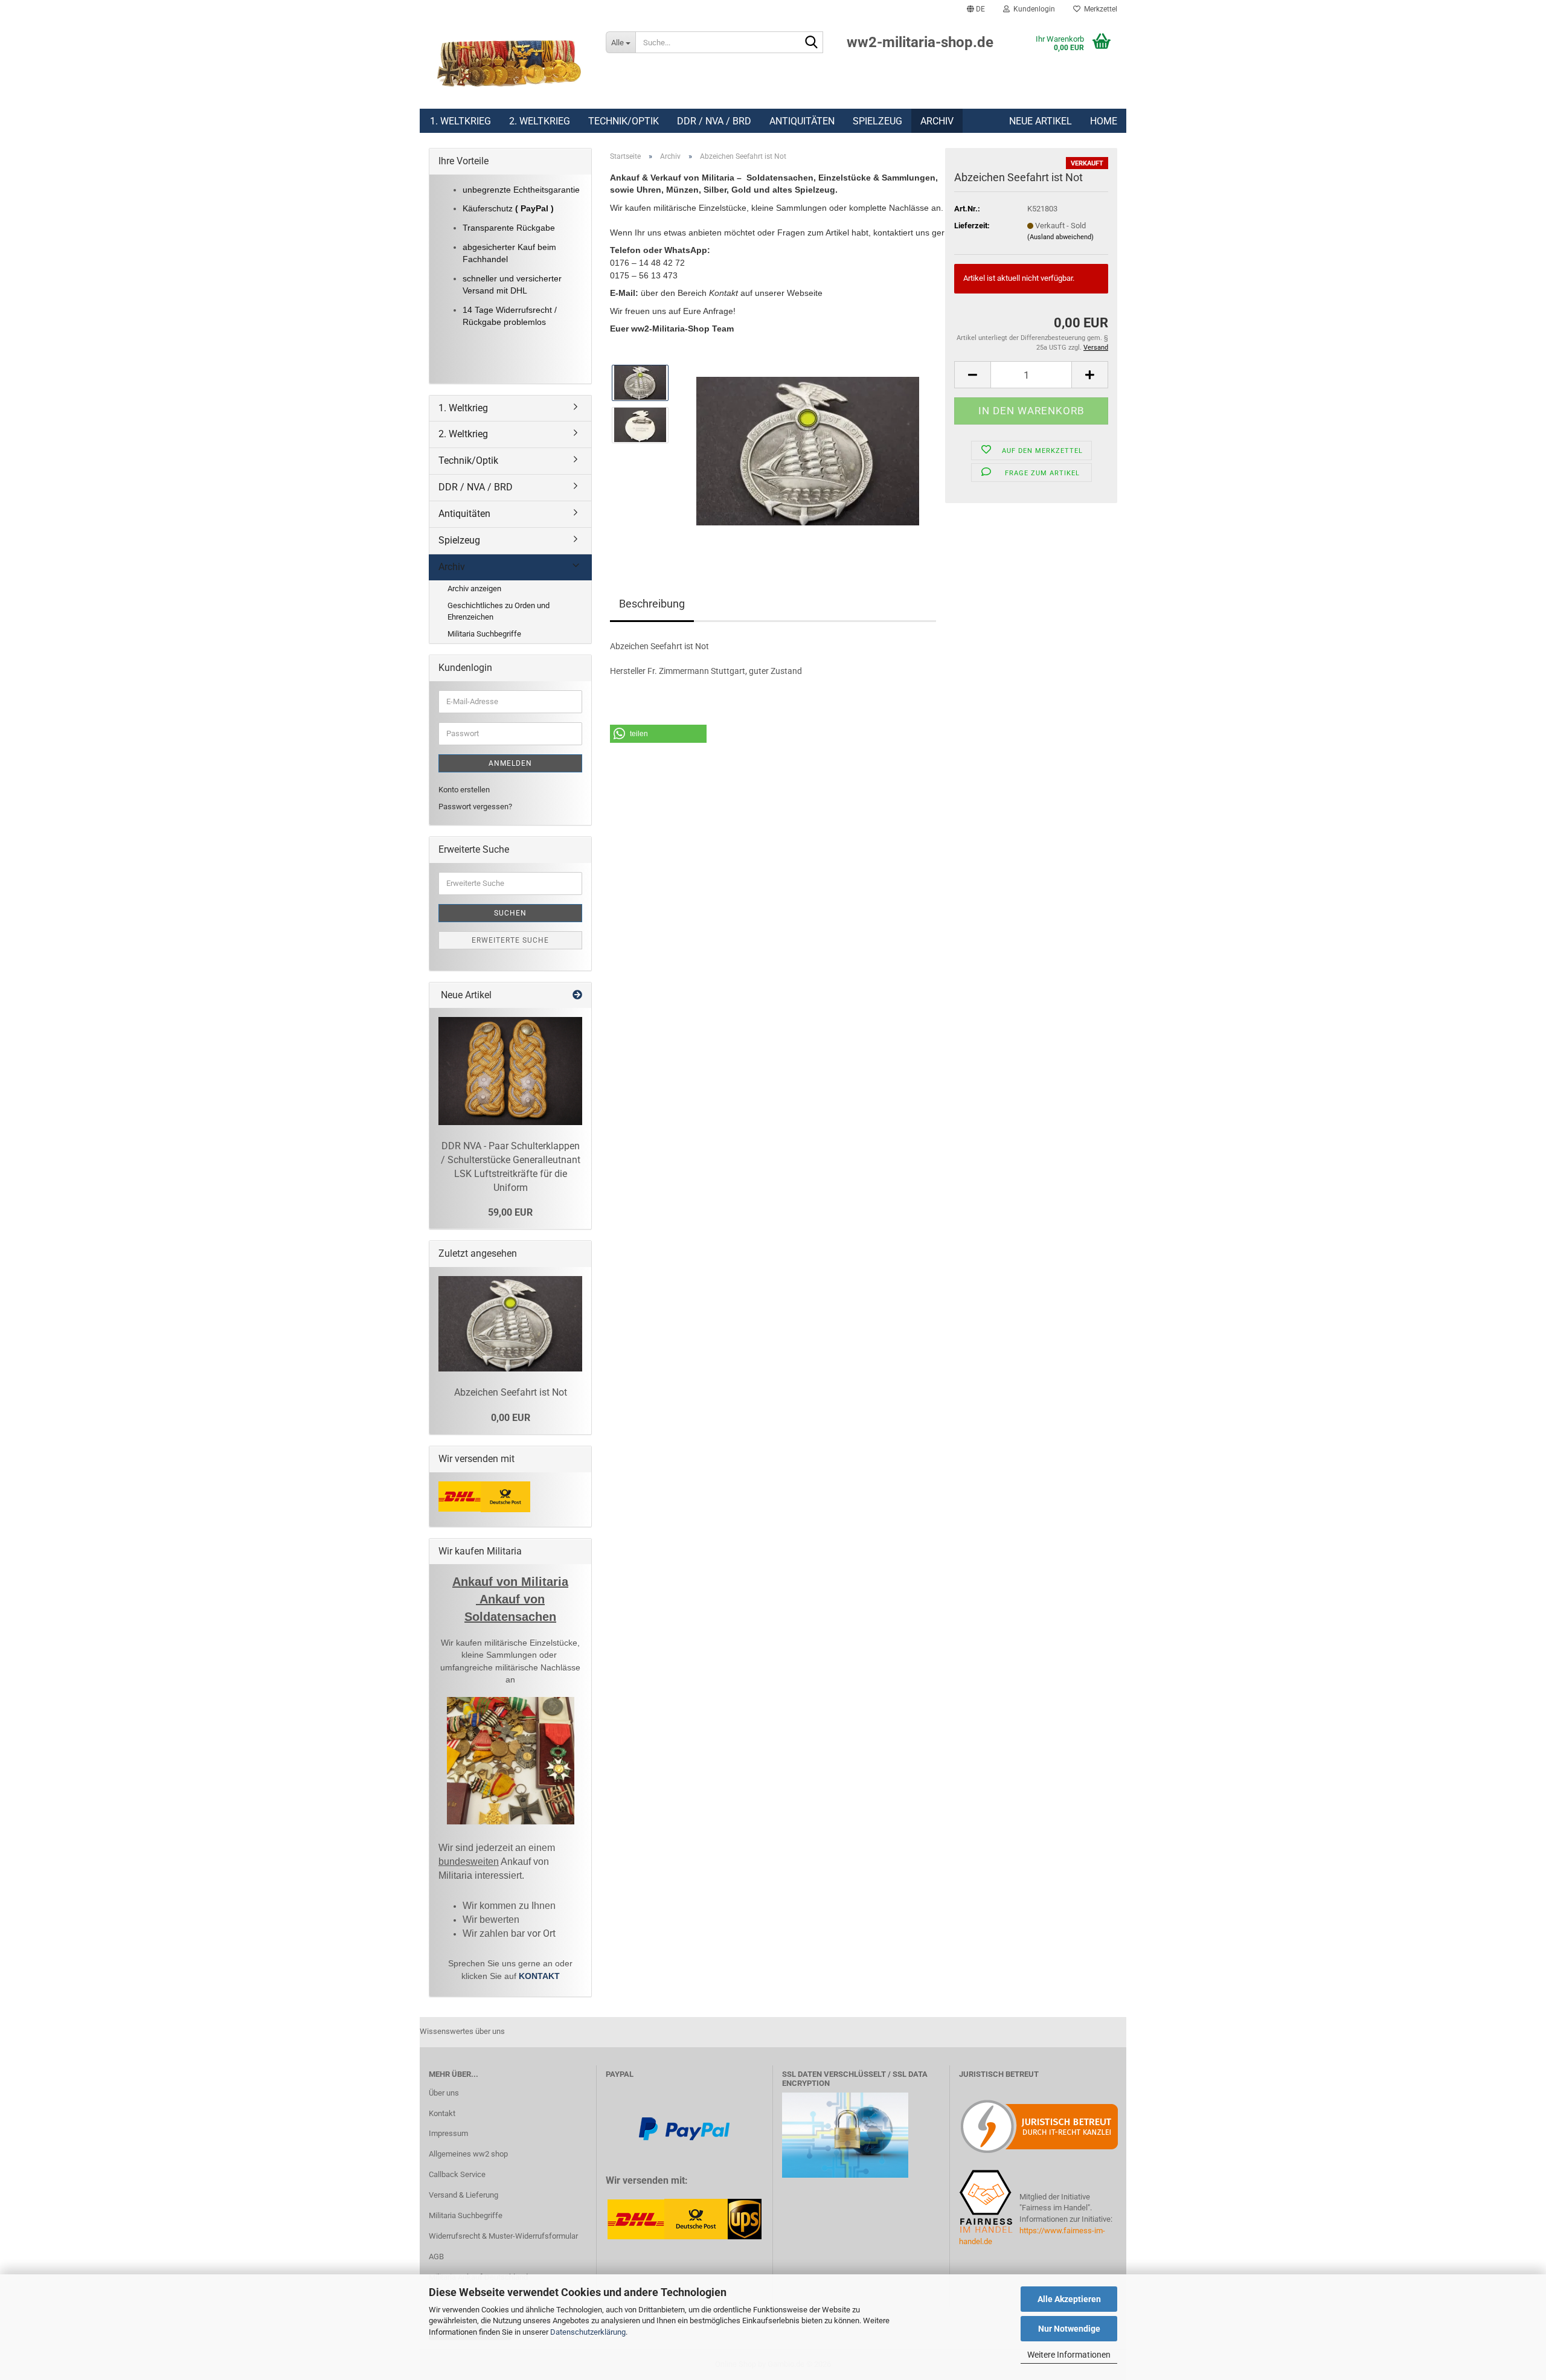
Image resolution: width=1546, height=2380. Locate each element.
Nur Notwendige (1069, 2329)
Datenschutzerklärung (588, 2332)
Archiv (937, 121)
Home (1104, 121)
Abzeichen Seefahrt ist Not (511, 1392)
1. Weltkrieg (460, 121)
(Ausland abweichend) (1060, 237)
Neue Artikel (1041, 121)
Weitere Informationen (1069, 2355)
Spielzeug (877, 121)
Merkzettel (1099, 9)
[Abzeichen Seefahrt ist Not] (808, 445)
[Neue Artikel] (577, 996)
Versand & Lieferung (463, 2195)
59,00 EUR (510, 1212)
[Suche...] (812, 43)
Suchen (510, 913)
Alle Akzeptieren (1069, 2299)
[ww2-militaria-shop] (508, 63)
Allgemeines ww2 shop (468, 2154)
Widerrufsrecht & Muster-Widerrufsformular (503, 2236)
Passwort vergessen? (475, 807)
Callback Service (457, 2174)
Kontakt (442, 2113)
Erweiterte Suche (510, 940)
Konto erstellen (464, 790)
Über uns (444, 2093)
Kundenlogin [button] (1032, 9)
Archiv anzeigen (474, 589)
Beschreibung (652, 604)
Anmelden (510, 763)
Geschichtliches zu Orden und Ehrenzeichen (499, 611)
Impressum (448, 2133)
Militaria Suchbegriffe (484, 634)
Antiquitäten (802, 121)
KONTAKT (539, 1976)
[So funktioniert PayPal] (684, 2128)
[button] (976, 9)
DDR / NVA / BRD (714, 121)
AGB (436, 2257)
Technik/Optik (624, 121)
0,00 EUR (511, 1418)
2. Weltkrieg (540, 121)
